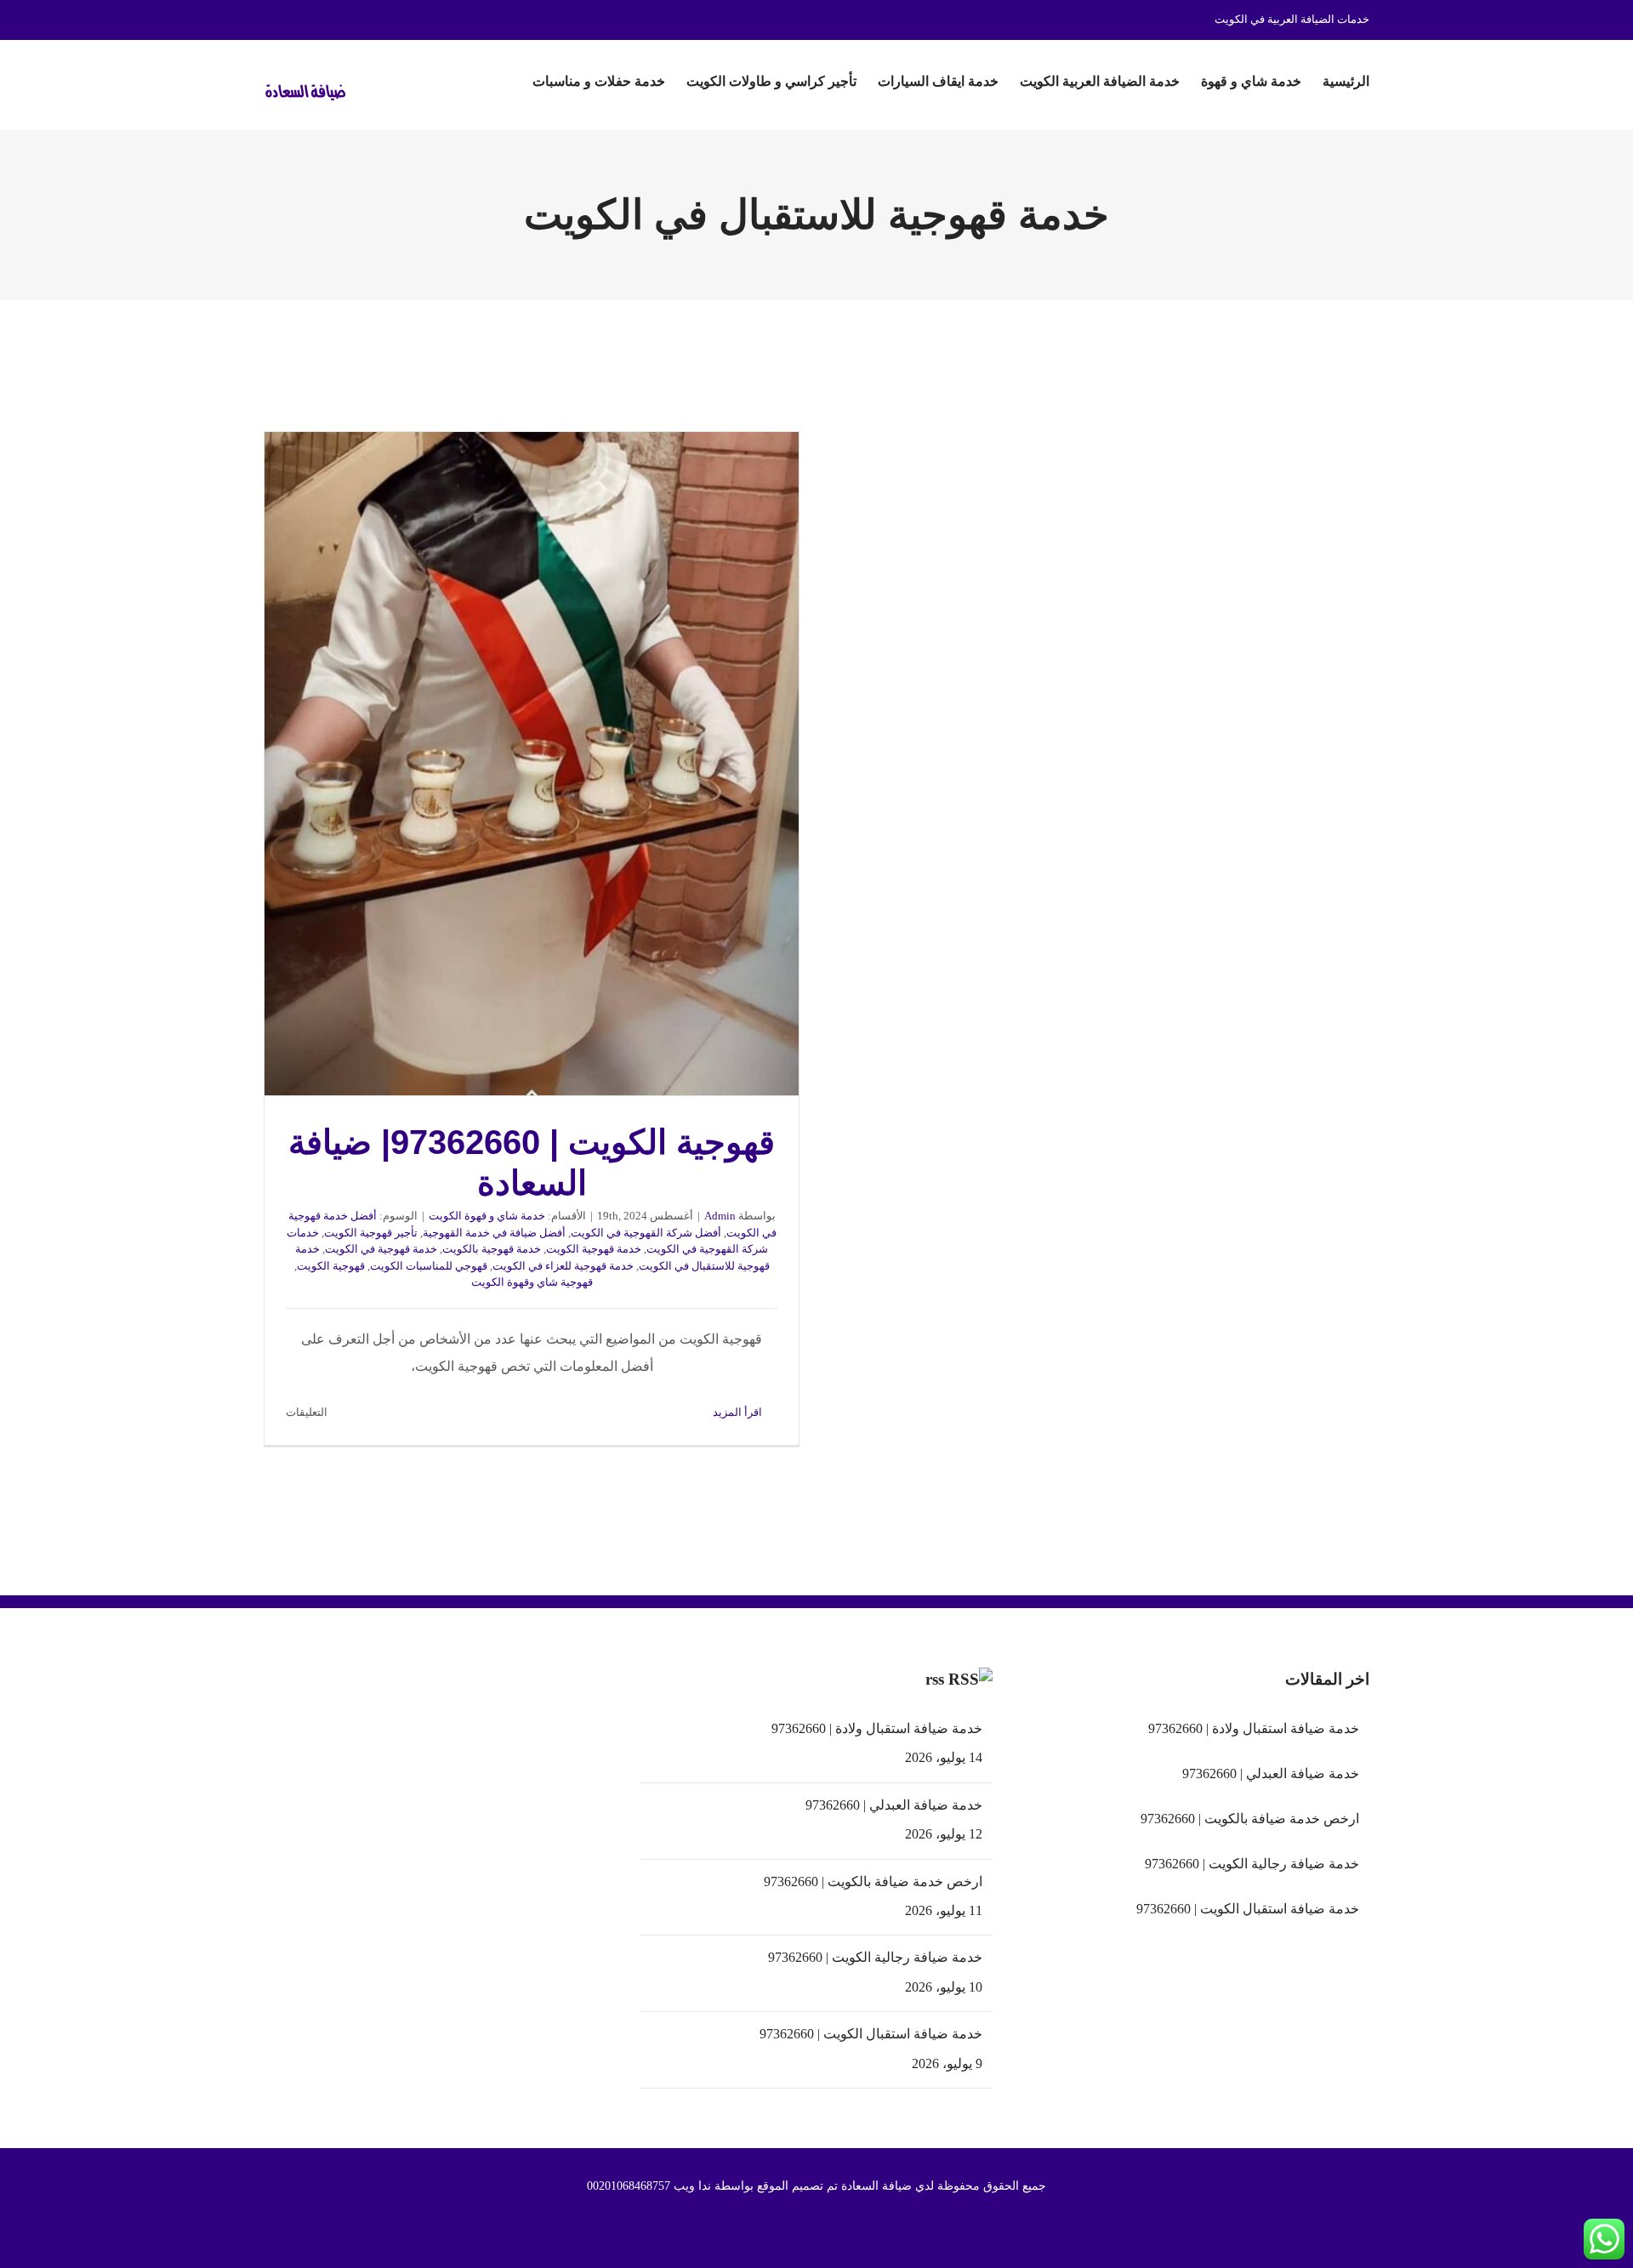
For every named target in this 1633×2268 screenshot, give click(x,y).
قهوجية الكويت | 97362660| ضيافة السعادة (532, 764)
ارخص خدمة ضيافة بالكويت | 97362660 (873, 1881)
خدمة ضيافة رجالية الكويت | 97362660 (875, 1957)
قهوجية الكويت (331, 1266)
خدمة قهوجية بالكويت (492, 1249)
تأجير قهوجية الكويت (371, 1233)
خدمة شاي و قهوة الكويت (487, 1216)
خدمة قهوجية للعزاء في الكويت (563, 1266)
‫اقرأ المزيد (739, 1412)
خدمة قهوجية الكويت (594, 1249)
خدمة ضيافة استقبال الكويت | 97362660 (871, 2034)
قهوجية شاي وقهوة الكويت (532, 1282)
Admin (720, 1216)
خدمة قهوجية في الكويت (381, 1249)
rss (935, 1679)
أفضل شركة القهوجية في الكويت (646, 1233)
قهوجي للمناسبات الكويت (429, 1266)
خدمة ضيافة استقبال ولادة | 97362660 (876, 1728)
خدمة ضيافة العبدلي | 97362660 (893, 1805)
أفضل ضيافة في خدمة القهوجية (494, 1233)
